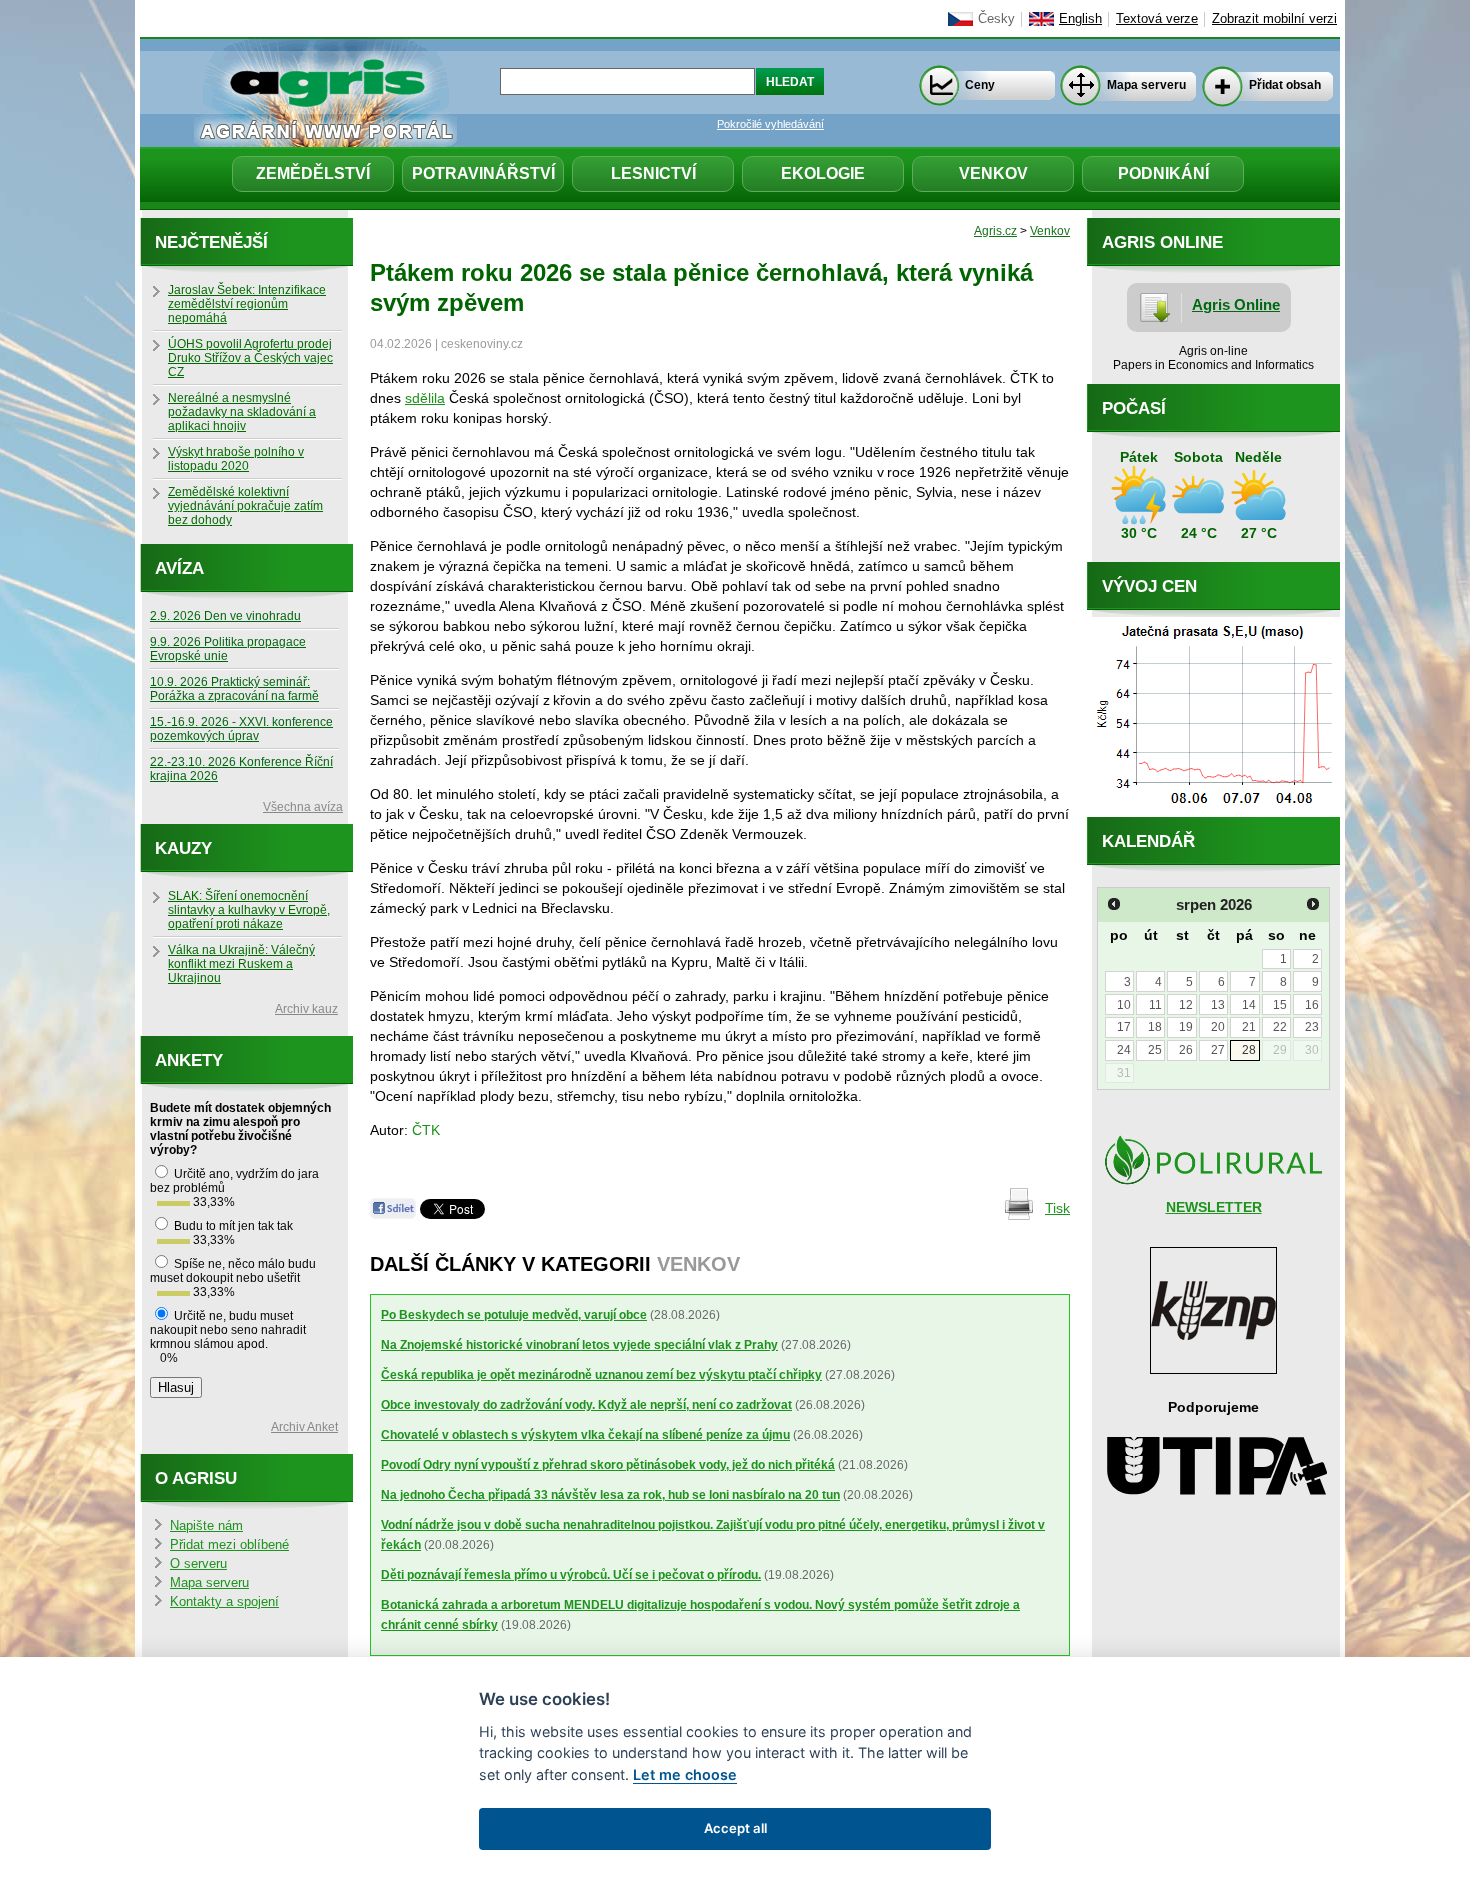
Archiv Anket (304, 1427)
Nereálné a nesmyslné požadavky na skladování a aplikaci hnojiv (242, 412)
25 (1155, 1050)
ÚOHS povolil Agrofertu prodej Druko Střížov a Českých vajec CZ (250, 358)
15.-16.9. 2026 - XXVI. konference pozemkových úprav (241, 729)
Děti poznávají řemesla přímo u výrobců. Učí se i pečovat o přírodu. (571, 1575)
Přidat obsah (1285, 85)
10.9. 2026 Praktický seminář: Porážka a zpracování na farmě (234, 689)
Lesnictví (653, 173)
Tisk (1057, 1208)
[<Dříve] (1114, 904)
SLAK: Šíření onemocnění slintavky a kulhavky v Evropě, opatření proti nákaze (249, 910)
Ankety (189, 1060)
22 (1280, 1027)
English (1080, 19)
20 (1218, 1027)
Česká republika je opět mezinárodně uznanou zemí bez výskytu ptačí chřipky (601, 1375)
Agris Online (1236, 304)
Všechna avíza (303, 807)
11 (1155, 1005)
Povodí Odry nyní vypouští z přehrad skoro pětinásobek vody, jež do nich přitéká (608, 1465)
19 (1186, 1027)
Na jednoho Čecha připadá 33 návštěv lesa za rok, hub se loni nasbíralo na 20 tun (610, 1495)
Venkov (993, 173)
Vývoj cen (1149, 586)
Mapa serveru (1146, 85)
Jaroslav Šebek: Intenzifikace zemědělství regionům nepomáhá (247, 304)
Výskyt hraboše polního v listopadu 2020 (236, 459)
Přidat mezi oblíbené (229, 1545)
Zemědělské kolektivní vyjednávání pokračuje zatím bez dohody (245, 506)
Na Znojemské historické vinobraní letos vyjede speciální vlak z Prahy (579, 1345)
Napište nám (206, 1526)
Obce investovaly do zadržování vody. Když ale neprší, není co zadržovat (586, 1405)
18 (1155, 1027)
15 (1280, 1005)
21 (1249, 1027)
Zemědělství (313, 173)
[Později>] (1313, 904)
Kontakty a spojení (224, 1602)
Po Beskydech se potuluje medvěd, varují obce (514, 1315)
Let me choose (685, 1774)
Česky (996, 19)
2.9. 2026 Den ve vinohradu (225, 616)
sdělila (425, 398)
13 (1218, 1005)
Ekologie (823, 173)
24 (1124, 1050)
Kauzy (183, 848)
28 (1249, 1050)
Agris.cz (995, 231)
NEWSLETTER (1214, 1207)
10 (1124, 1005)
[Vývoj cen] (1213, 812)
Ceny (980, 85)
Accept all (735, 1828)
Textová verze (1157, 19)
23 (1312, 1027)
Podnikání (1163, 173)
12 (1186, 1005)
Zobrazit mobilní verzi (1274, 19)
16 (1312, 1005)
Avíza (179, 568)
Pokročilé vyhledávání (770, 124)
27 (1218, 1050)
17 (1124, 1027)
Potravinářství (483, 173)
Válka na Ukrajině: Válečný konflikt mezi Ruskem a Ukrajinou (241, 964)
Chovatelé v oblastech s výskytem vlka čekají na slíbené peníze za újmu (585, 1435)
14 (1249, 1005)
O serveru (198, 1564)
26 (1186, 1050)
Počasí (1134, 408)
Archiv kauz (306, 1009)
